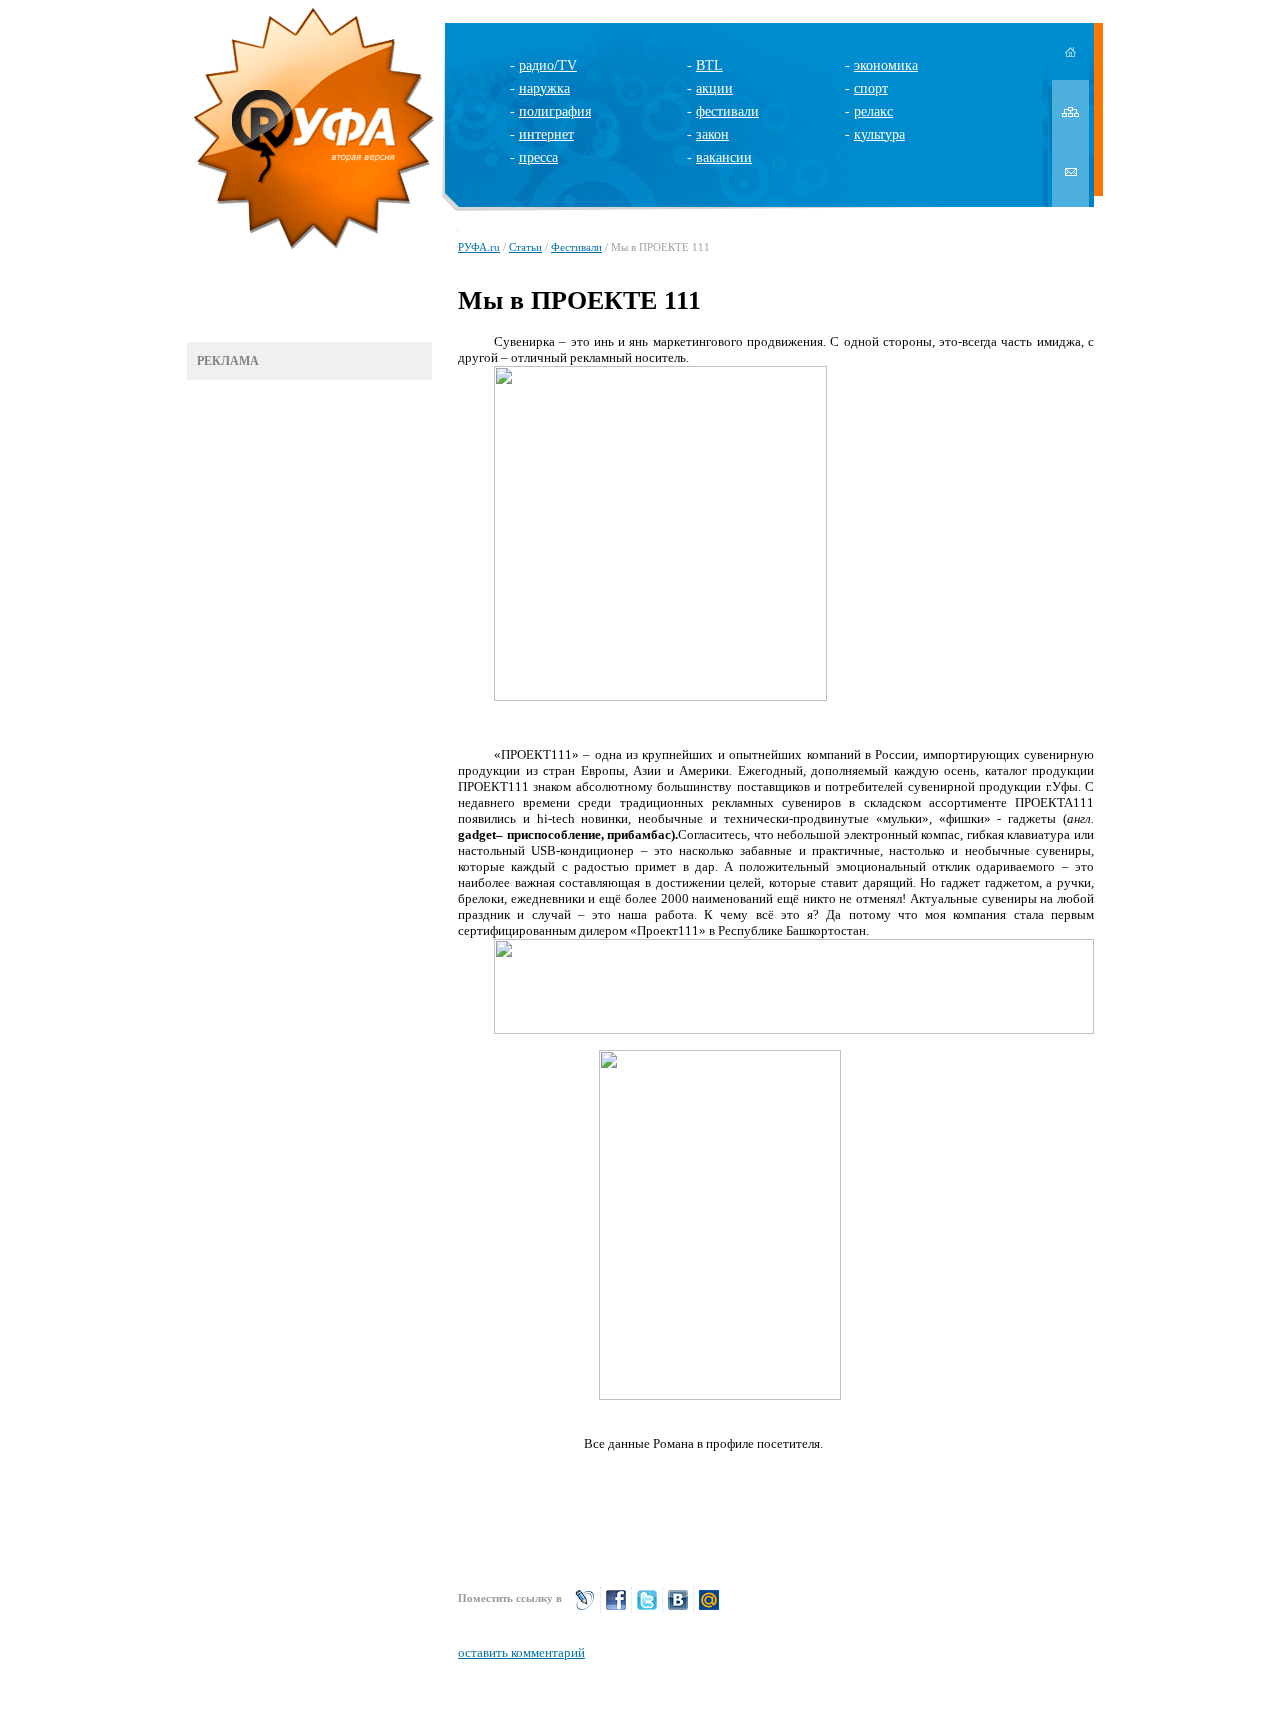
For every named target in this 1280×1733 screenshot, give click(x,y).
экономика (886, 65)
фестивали (727, 111)
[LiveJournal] (585, 1608)
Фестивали (576, 247)
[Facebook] (616, 1608)
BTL (709, 65)
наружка (544, 88)
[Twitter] (647, 1608)
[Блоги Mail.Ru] (709, 1608)
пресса (538, 157)
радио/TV (548, 65)
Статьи (525, 247)
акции (714, 88)
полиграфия (555, 111)
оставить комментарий (521, 1652)
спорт (871, 88)
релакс (873, 111)
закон (712, 134)
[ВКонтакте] (678, 1608)
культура (879, 134)
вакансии (724, 157)
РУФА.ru (479, 247)
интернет (546, 134)
